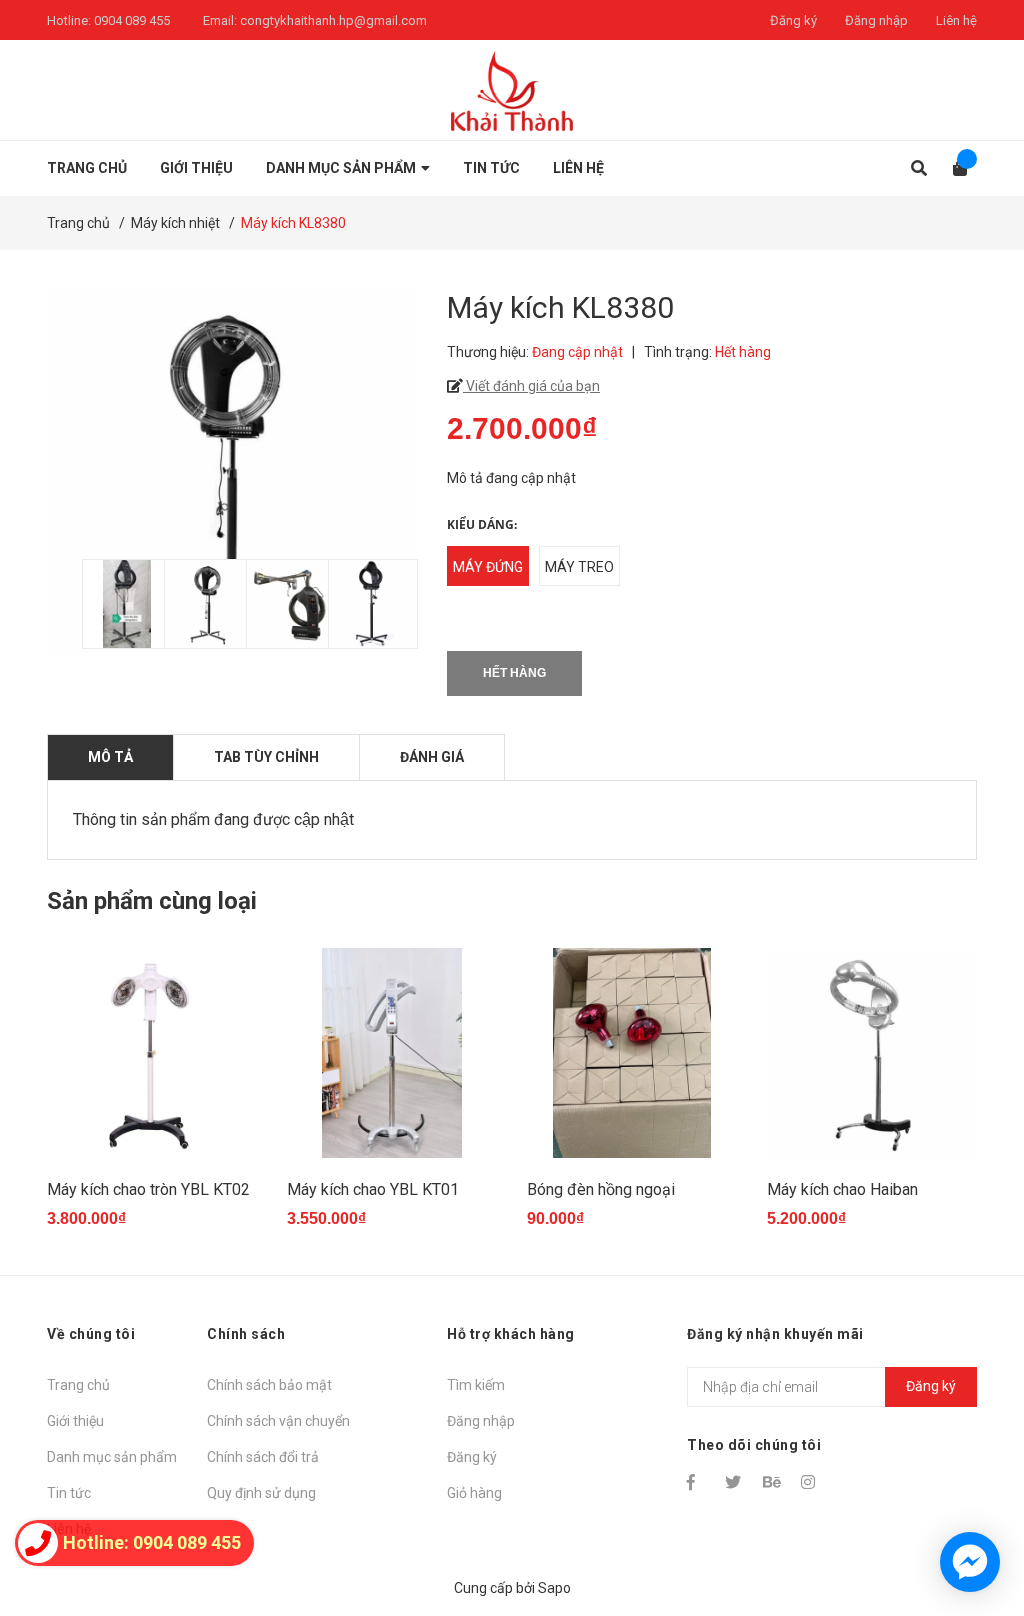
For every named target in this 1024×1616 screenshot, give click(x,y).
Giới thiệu (75, 1421)
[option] (113, 604)
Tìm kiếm (476, 1385)
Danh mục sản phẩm (112, 1457)
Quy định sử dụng (261, 1493)
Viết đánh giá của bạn (531, 386)
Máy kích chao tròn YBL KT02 (148, 1189)
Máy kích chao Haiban (842, 1189)
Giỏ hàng (474, 1493)
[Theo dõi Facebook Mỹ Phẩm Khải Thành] (697, 1482)
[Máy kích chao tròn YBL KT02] (152, 1053)
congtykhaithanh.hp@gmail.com (333, 20)
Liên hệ (956, 20)
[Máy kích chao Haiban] (872, 1053)
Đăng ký (793, 20)
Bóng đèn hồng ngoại (601, 1189)
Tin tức (69, 1493)
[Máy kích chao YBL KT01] (392, 1053)
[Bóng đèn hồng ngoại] (632, 1053)
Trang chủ (78, 1385)
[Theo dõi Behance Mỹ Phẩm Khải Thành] (773, 1482)
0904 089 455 (132, 20)
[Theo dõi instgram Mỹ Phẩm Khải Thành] (811, 1482)
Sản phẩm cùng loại (152, 901)
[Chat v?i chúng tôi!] (970, 1562)
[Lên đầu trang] (969, 1518)
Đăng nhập (876, 20)
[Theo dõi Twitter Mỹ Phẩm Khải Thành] (735, 1482)
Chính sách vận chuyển (278, 1421)
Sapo (554, 1588)
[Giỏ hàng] (953, 168)
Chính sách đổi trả (263, 1457)
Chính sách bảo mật (269, 1385)
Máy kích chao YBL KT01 (373, 1189)
